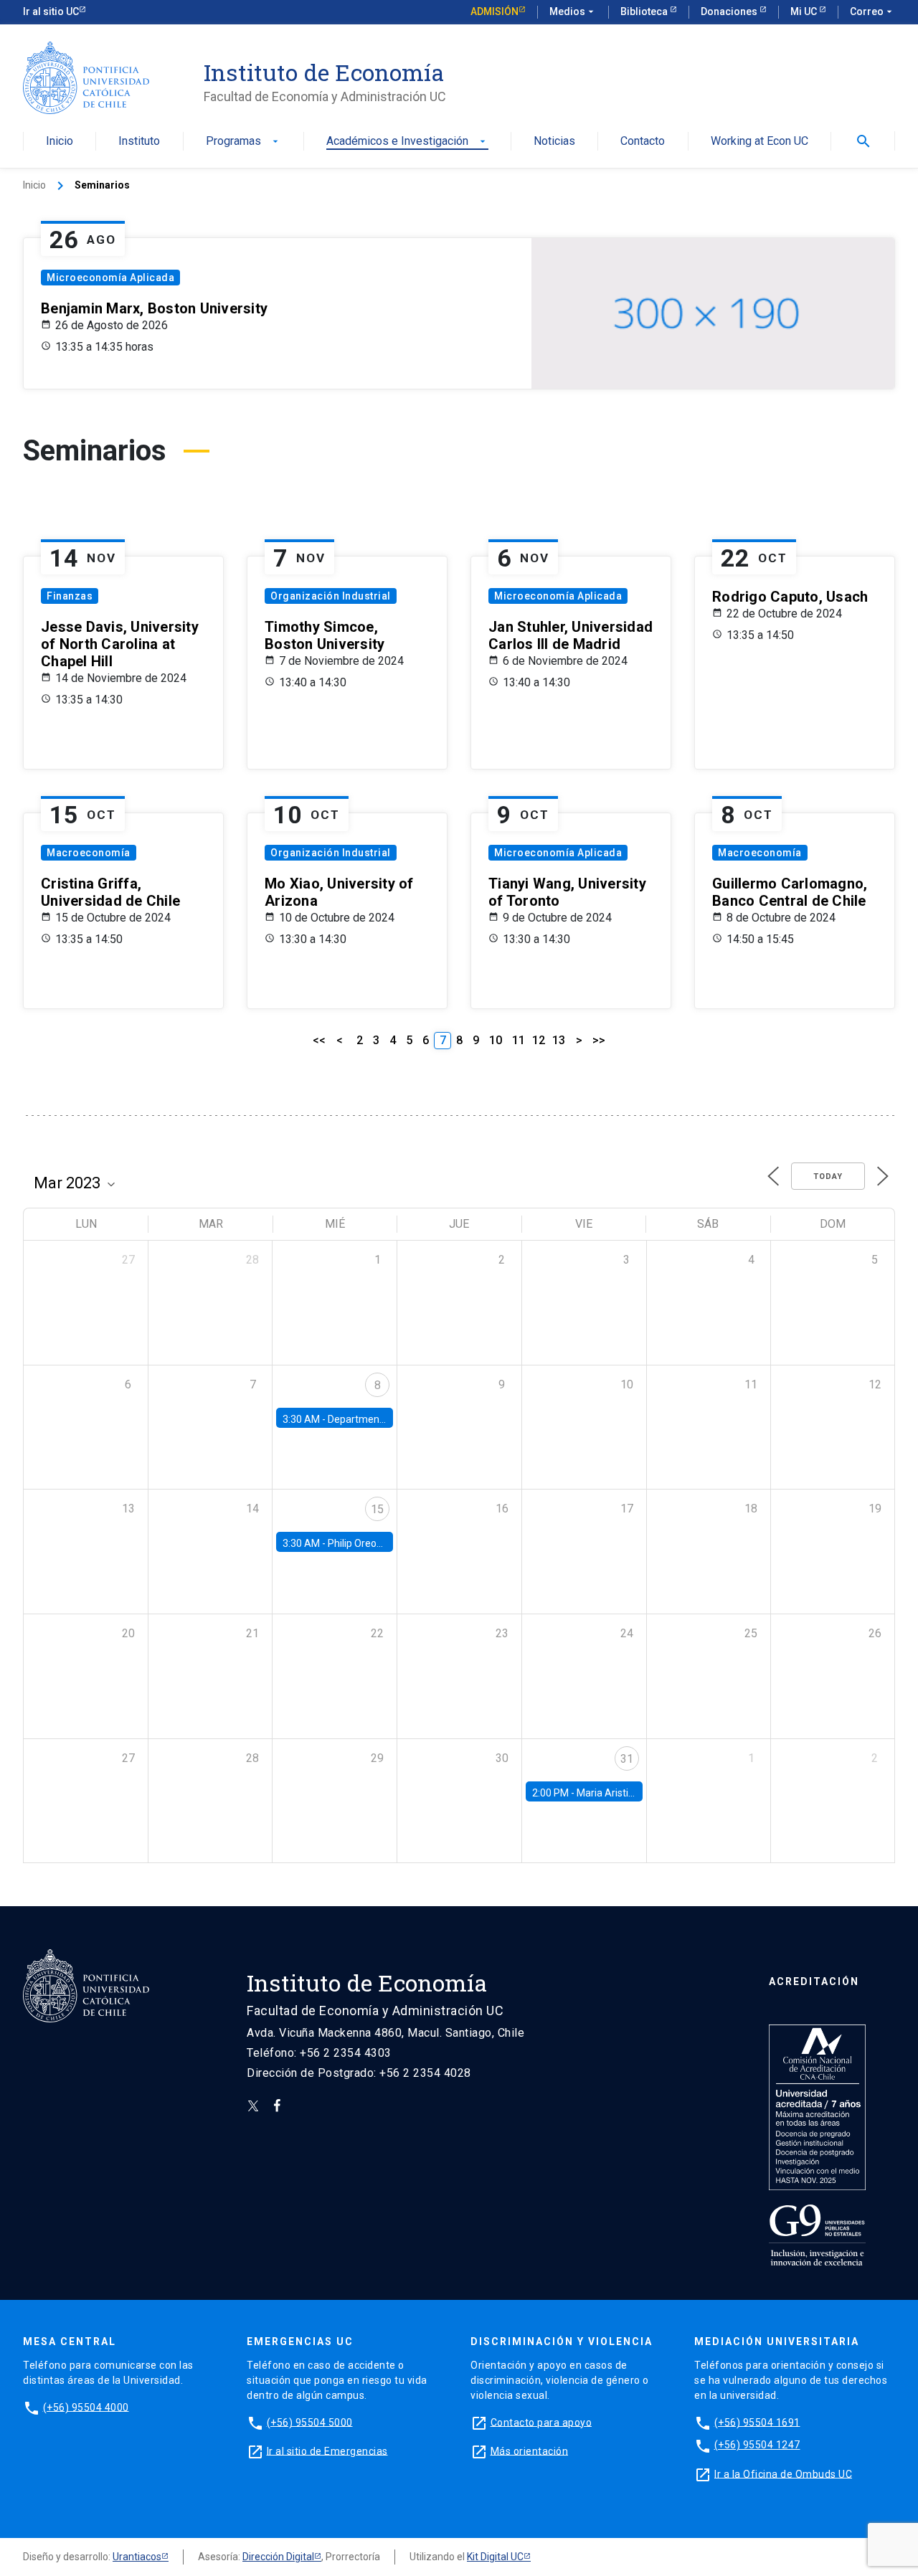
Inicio (60, 142)
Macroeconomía (89, 853)
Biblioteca (645, 11)
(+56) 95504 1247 (757, 2445)
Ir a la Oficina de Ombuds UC (783, 2473)
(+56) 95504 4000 (86, 2407)
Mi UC (805, 11)
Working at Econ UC (760, 142)
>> (599, 1040)
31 (627, 1759)
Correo (872, 11)
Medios (573, 11)
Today (828, 1176)
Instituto (139, 142)
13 (559, 1040)
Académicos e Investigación (407, 142)
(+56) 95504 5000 (310, 2422)
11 (519, 1040)
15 (377, 1509)
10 (496, 1040)
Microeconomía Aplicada (110, 278)
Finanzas (70, 596)
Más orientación (530, 2450)
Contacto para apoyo (541, 2422)
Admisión (495, 11)
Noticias (554, 142)
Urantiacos (137, 2557)
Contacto (643, 142)
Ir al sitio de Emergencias (327, 2450)
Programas (243, 142)
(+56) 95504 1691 (757, 2422)
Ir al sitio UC (51, 11)
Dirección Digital (278, 2557)
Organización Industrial (331, 596)
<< (319, 1040)
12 (539, 1040)
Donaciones (730, 11)
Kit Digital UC (495, 2557)
